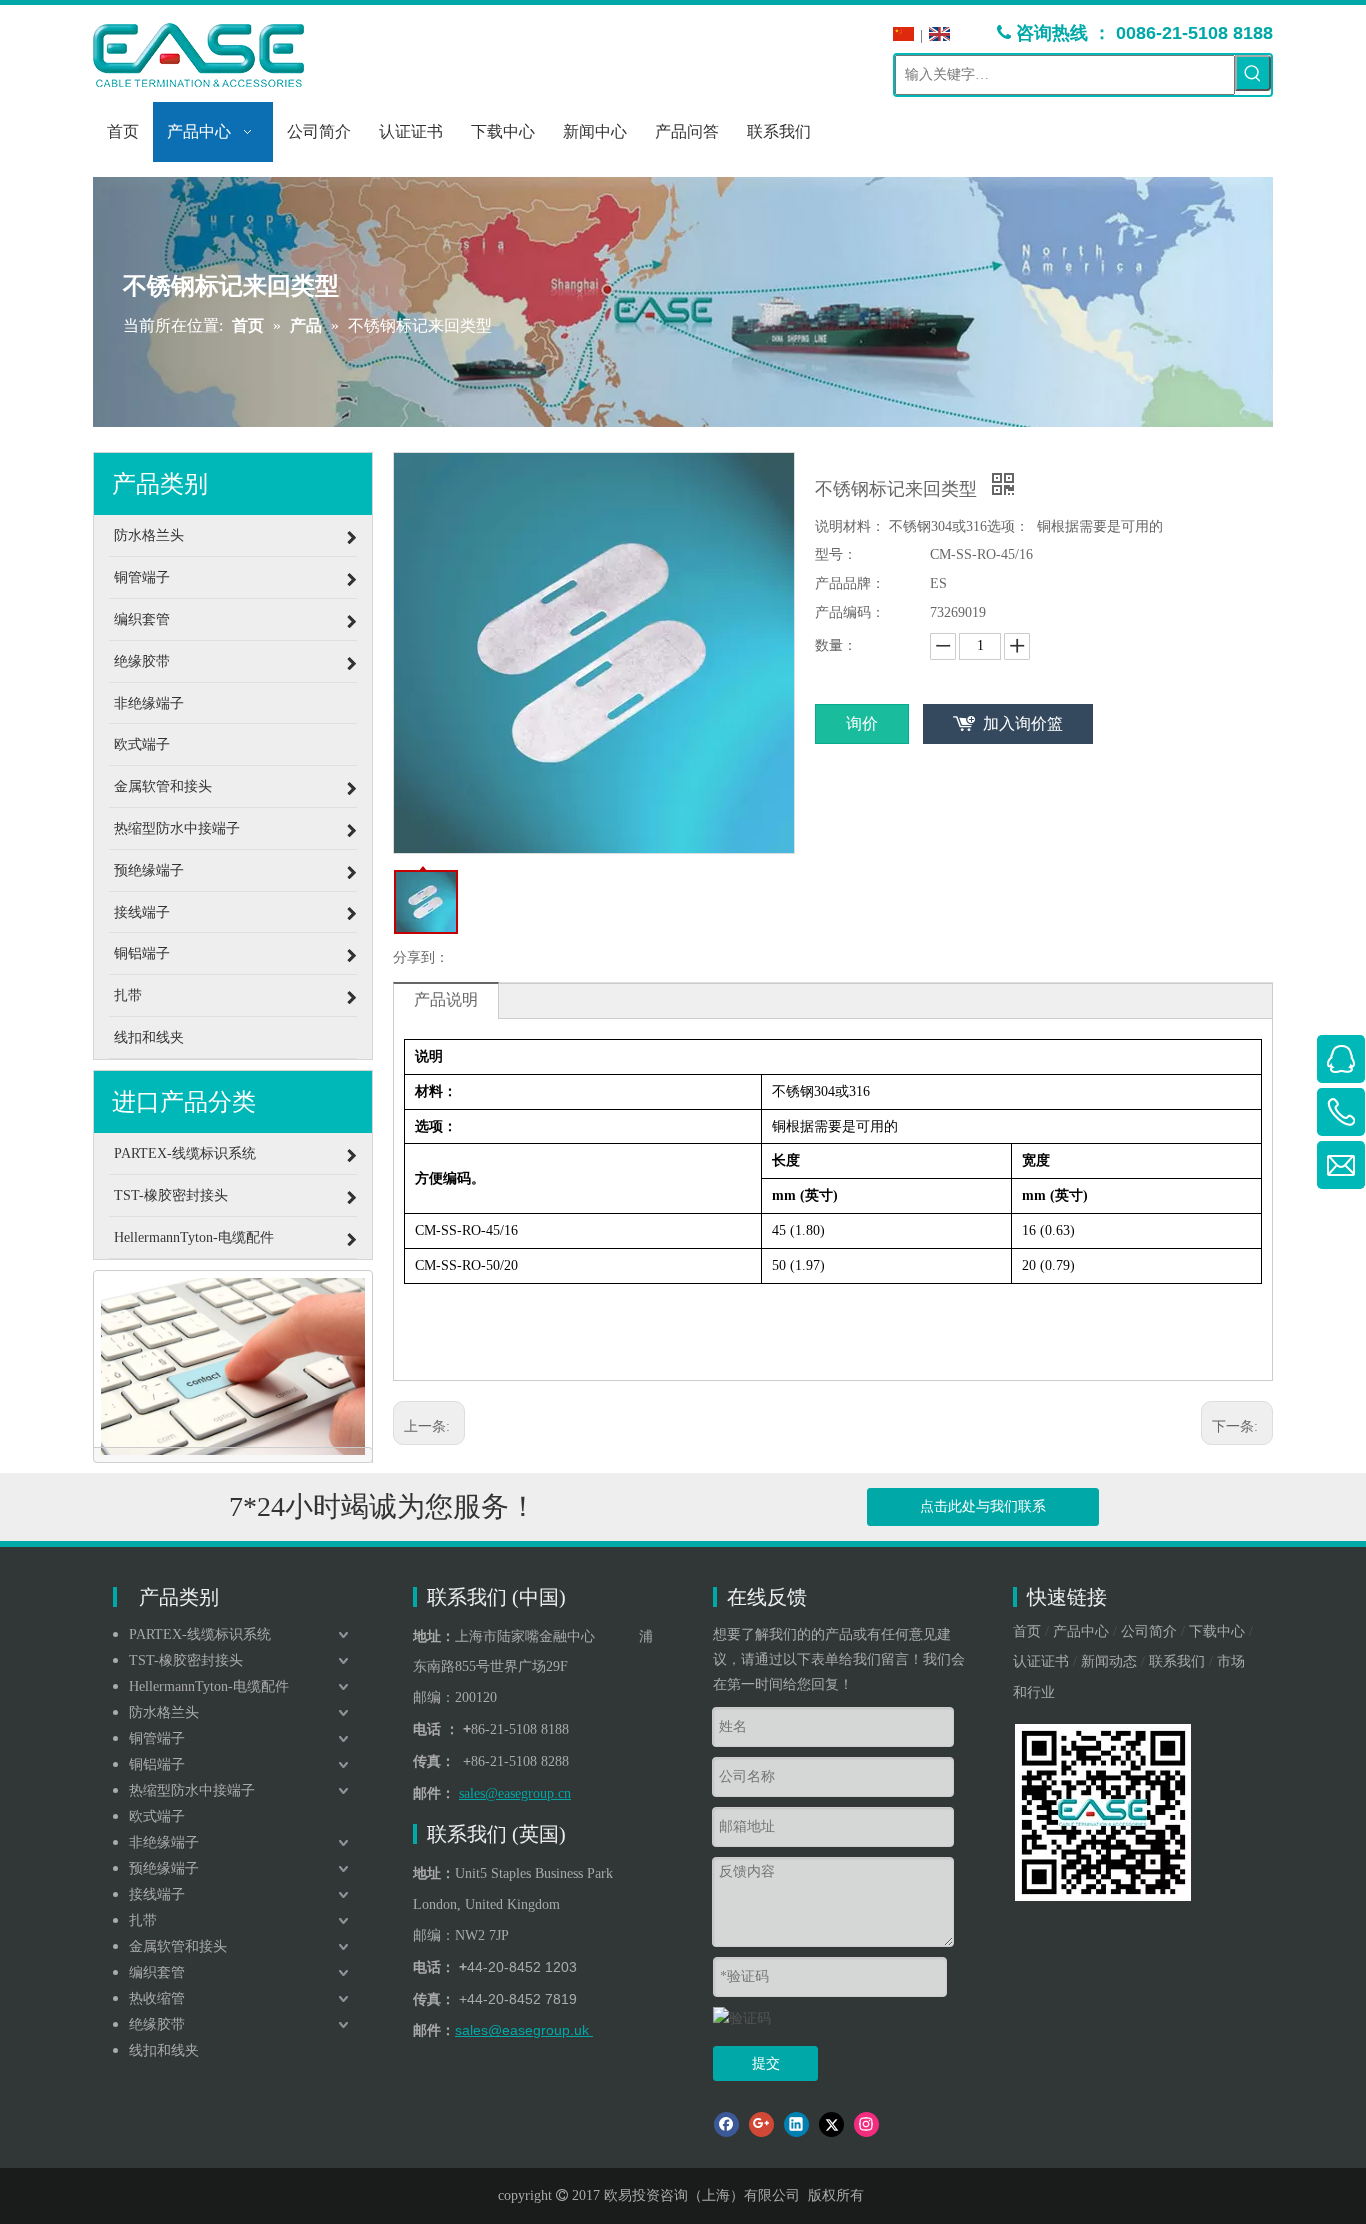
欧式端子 (157, 1816)
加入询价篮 (1023, 723)
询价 (862, 723)
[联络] (233, 1367)
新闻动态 (1109, 1661)
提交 (766, 2063)
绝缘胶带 (157, 2024)
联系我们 (1177, 1661)
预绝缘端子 (164, 1868)
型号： (836, 554)
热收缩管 (157, 1998)
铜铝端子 (157, 1764)
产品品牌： (850, 583)
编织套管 (157, 1972)
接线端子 (157, 1894)
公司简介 (1149, 1631)
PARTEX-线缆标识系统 (200, 1634)
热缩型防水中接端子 (192, 1790)
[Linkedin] (796, 2124)
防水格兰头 (164, 1712)
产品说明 (446, 999)
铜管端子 (157, 1738)
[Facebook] (726, 2124)
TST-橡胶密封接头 (186, 1660)
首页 (1027, 1631)
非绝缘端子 (164, 1842)
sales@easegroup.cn (515, 1793)
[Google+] (761, 2124)
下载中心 (1217, 1631)
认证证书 (1041, 1661)
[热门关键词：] (1253, 73)
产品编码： (850, 612)
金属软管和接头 (178, 1946)
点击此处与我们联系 (983, 1506)
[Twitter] (831, 2124)
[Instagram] (866, 2124)
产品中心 (1081, 1631)
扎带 (143, 1920)
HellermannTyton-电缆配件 (209, 1686)
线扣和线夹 (164, 2050)
